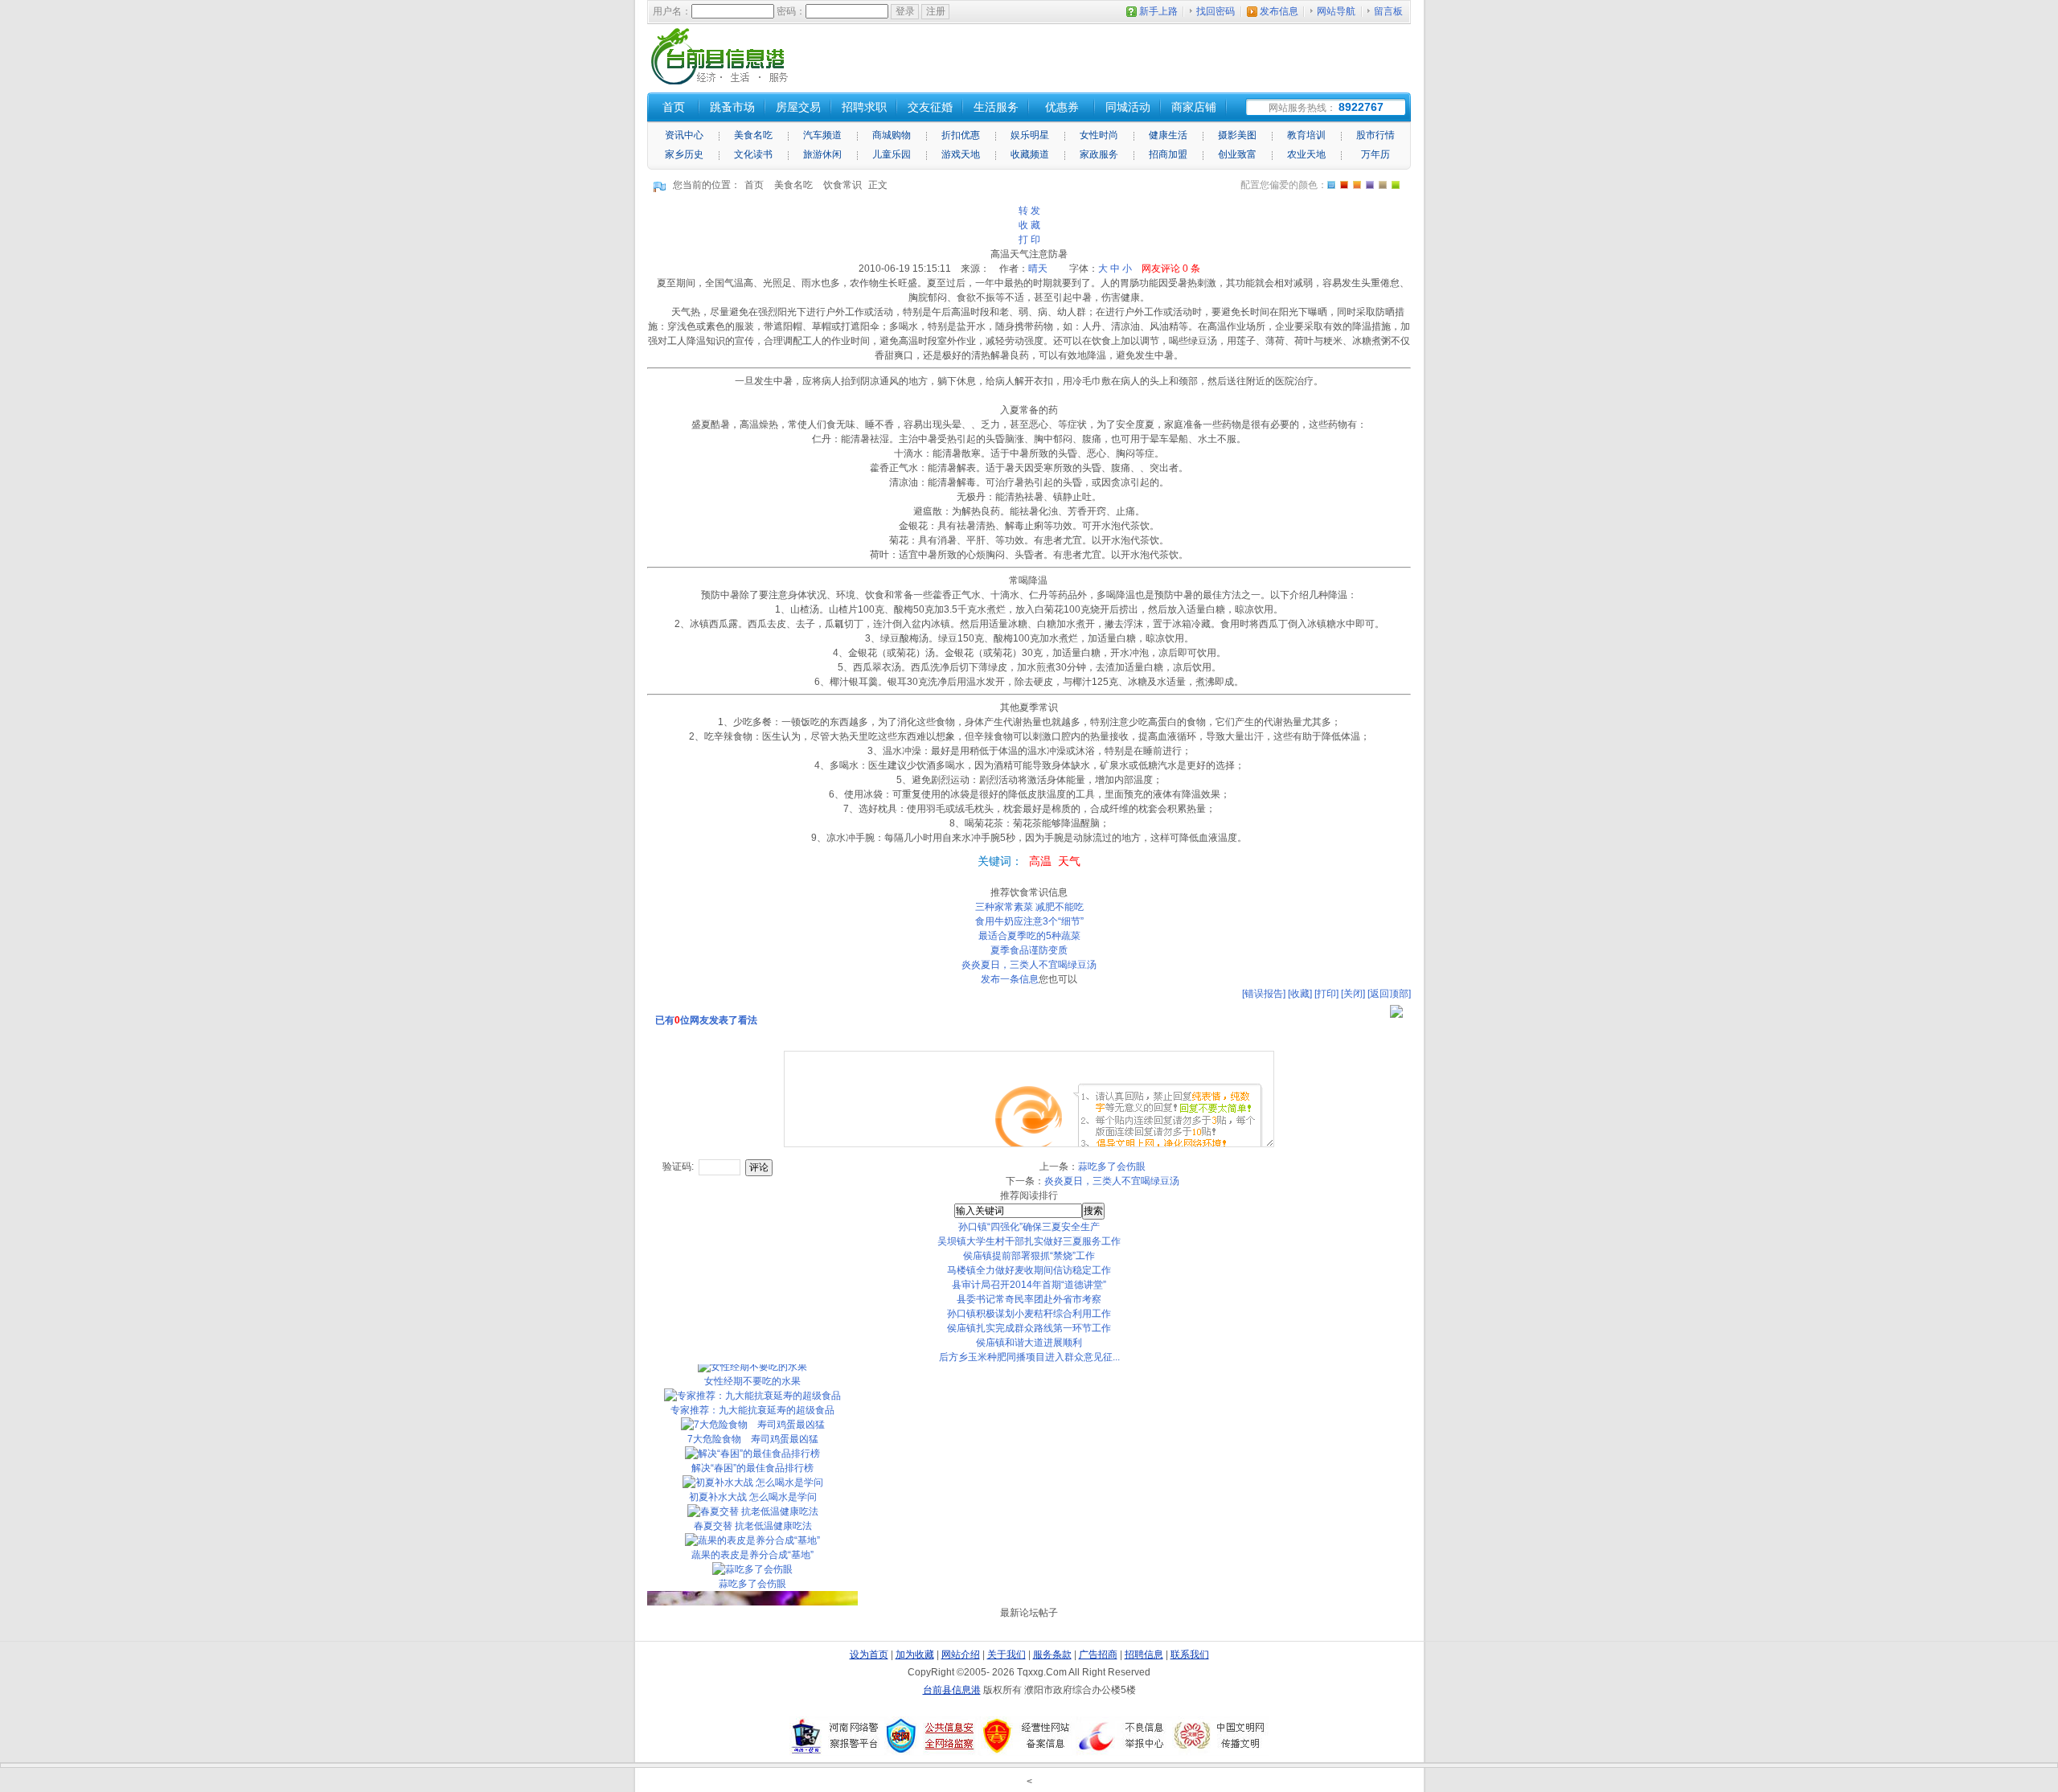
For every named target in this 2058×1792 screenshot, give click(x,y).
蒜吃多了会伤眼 (1112, 1167)
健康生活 (1168, 135)
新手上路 (1158, 11)
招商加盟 (1168, 154)
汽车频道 (822, 135)
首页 (754, 185)
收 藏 (1029, 225)
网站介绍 (961, 1655)
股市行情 (1375, 135)
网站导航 (1336, 11)
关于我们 (1006, 1655)
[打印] (1326, 994)
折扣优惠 (961, 135)
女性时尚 (1099, 135)
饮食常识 (842, 185)
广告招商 (1098, 1655)
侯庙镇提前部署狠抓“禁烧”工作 (1029, 1256)
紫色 (1357, 185)
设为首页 (869, 1655)
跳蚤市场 (732, 107)
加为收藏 (915, 1655)
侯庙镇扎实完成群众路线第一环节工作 (1029, 1328)
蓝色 (1370, 185)
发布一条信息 (1010, 979)
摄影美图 (1237, 135)
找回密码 (1216, 11)
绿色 (1396, 185)
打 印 (1029, 240)
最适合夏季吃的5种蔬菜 (1029, 936)
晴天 (1038, 269)
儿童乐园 (892, 154)
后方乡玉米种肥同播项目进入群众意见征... (1029, 1357)
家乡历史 (684, 154)
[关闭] (1353, 994)
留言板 (1388, 11)
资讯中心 (684, 135)
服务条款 (1052, 1655)
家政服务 (1099, 154)
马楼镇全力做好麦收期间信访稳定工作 (1029, 1270)
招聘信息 (1144, 1655)
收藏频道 (1030, 154)
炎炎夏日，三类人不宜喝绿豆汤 (1029, 965)
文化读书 (753, 154)
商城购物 (892, 135)
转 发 (1029, 211)
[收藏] (1300, 994)
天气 (1069, 861)
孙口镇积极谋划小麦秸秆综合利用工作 (1029, 1314)
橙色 (1331, 185)
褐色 (1383, 185)
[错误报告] (1264, 994)
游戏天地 (961, 154)
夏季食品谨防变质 (1029, 950)
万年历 (1375, 154)
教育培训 (1306, 135)
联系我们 (1190, 1655)
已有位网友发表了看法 (706, 1020)
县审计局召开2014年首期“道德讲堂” (1029, 1285)
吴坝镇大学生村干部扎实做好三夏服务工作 (1029, 1241)
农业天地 (1306, 154)
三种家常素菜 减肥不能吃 (1029, 907)
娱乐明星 (1030, 135)
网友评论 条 (1171, 269)
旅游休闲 (822, 154)
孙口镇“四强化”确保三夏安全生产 (1029, 1227)
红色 (1344, 185)
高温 (1040, 861)
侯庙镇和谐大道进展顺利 (1029, 1343)
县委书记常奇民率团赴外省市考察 (1029, 1299)
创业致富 (1237, 154)
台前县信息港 (952, 1690)
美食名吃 (753, 135)
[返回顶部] (1389, 994)
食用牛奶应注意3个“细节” (1029, 921)
